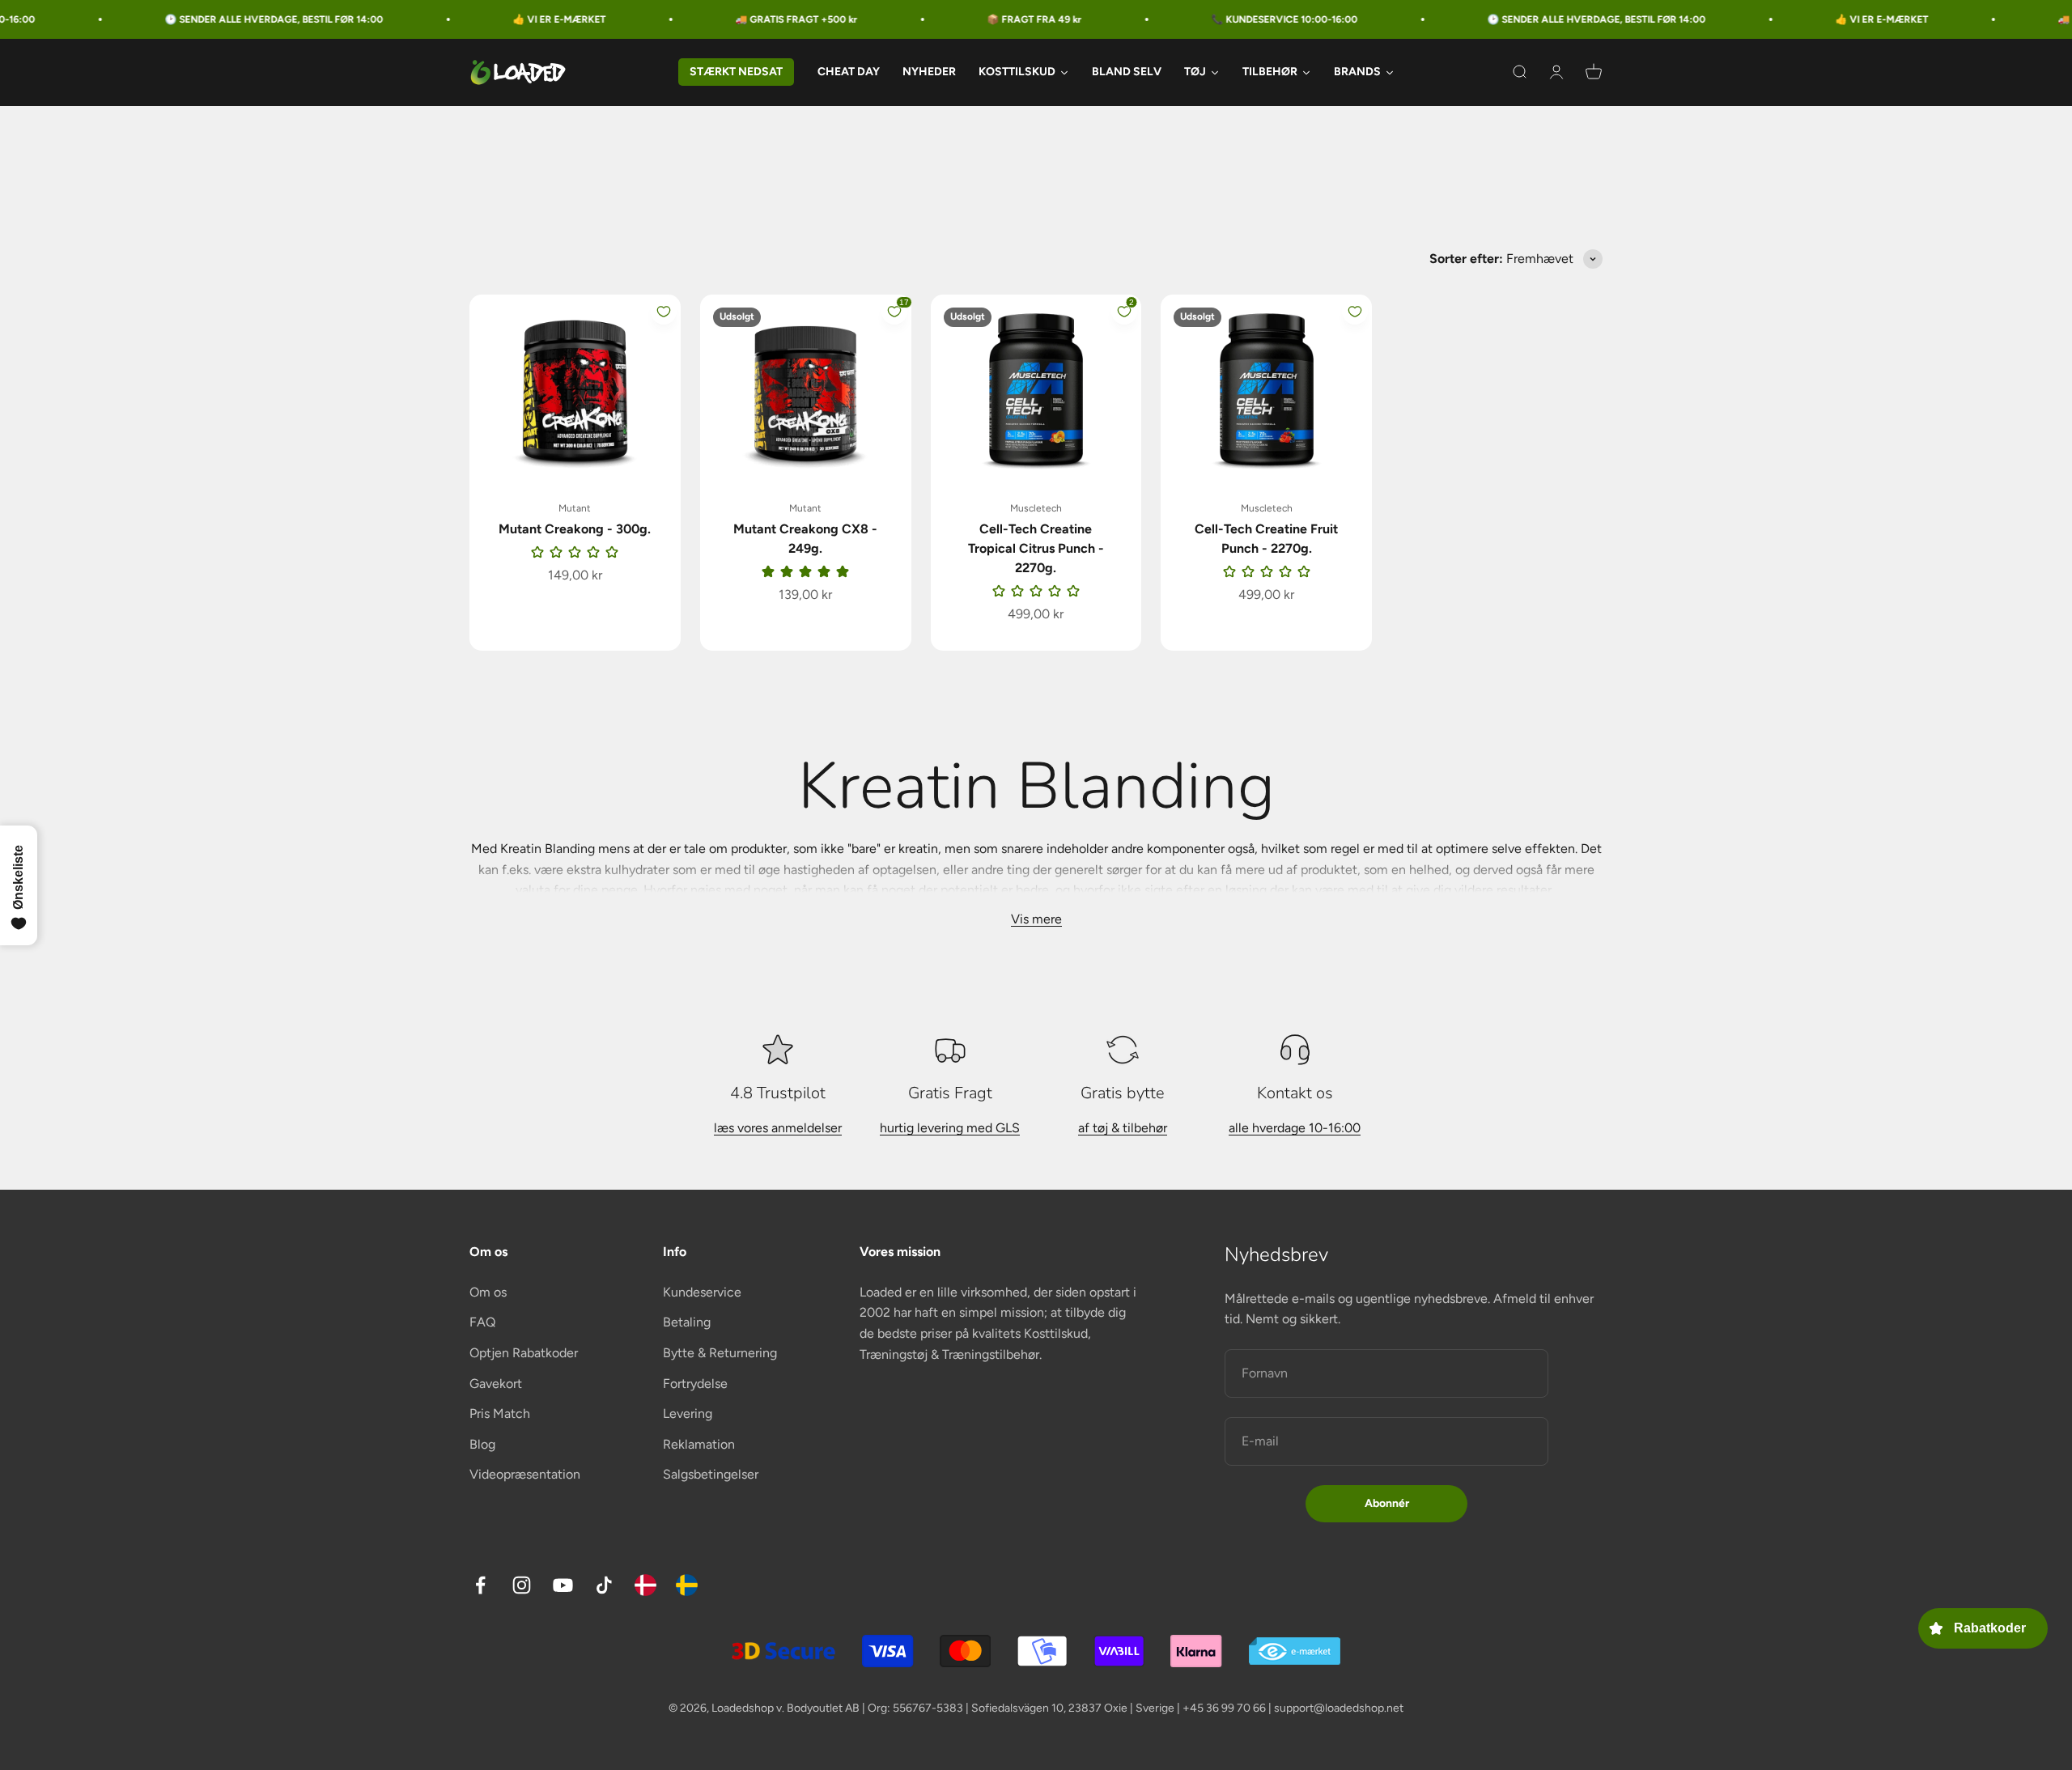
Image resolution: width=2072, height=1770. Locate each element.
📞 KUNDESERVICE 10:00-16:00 (1202, 19)
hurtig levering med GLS (950, 1128)
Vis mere (1036, 919)
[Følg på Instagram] (522, 1585)
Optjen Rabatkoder (524, 1353)
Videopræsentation (525, 1474)
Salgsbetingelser (711, 1474)
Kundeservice (702, 1292)
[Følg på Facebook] (480, 1585)
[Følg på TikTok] (604, 1585)
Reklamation (699, 1444)
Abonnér (1387, 1503)
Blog (482, 1444)
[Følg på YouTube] (563, 1585)
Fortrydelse (695, 1384)
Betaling (687, 1322)
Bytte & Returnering (720, 1353)
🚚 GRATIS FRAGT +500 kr (713, 19)
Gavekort (496, 1384)
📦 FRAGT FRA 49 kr (951, 19)
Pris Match (500, 1413)
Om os (488, 1292)
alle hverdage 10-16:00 (1295, 1128)
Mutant (575, 508)
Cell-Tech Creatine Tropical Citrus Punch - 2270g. (1036, 548)
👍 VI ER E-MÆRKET (476, 19)
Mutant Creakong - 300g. (575, 529)
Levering (688, 1413)
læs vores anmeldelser (778, 1128)
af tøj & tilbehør (1123, 1128)
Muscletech (1036, 508)
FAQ (482, 1322)
